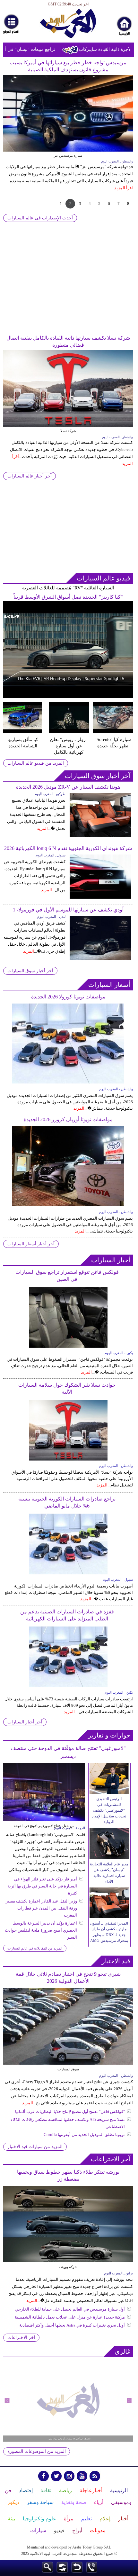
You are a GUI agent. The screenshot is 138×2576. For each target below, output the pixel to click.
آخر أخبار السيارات (25, 1722)
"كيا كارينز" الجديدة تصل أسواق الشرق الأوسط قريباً (68, 597)
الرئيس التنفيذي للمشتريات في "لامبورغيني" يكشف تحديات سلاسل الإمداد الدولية (109, 1810)
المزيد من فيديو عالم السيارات (36, 763)
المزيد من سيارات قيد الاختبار (35, 2147)
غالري (122, 2351)
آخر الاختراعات (111, 2159)
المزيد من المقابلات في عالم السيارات (35, 1948)
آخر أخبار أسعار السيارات (31, 1244)
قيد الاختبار (116, 1961)
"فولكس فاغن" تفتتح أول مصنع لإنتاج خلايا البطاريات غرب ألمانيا (70, 2111)
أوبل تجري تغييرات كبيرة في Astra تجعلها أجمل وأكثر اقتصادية (72, 2325)
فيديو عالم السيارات (103, 578)
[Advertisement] (68, 289)
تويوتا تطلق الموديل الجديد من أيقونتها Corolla (84, 2135)
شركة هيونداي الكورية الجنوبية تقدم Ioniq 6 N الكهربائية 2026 (68, 848)
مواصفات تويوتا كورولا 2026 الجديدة (68, 997)
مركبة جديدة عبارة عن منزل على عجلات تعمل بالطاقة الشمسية (70, 2317)
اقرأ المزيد (124, 195)
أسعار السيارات (109, 985)
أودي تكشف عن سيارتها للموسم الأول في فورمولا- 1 (68, 910)
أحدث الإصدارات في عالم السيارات (40, 218)
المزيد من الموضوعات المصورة (37, 2451)
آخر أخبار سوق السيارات (98, 776)
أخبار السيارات (111, 1260)
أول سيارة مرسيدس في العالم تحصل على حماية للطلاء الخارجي (70, 2309)
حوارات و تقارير (109, 1735)
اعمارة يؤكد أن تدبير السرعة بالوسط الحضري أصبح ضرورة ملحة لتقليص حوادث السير (41, 1930)
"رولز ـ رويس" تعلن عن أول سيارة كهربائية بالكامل (69, 746)
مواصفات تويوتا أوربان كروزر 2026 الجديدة (68, 1119)
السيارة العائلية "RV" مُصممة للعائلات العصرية (68, 588)
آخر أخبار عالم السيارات (30, 476)
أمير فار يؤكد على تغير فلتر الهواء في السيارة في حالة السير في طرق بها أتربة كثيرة (42, 1886)
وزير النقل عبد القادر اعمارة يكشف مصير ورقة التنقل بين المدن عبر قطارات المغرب (41, 1908)
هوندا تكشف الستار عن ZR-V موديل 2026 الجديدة (68, 787)
